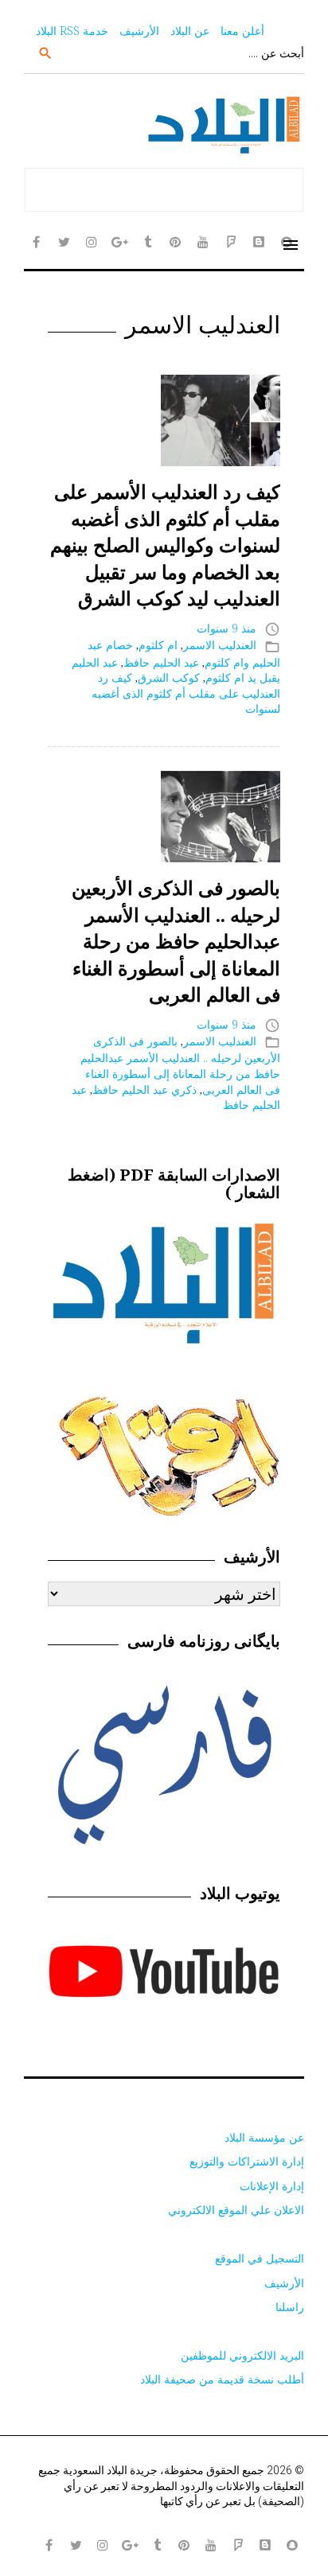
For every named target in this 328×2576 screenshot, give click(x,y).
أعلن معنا (242, 31)
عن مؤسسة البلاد (264, 2137)
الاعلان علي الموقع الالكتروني (236, 2210)
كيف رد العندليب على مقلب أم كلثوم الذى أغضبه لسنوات (186, 693)
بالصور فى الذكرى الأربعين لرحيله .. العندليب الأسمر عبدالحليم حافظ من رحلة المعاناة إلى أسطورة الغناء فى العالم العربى (176, 941)
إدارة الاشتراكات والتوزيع (247, 2161)
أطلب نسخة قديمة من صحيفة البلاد (222, 2379)
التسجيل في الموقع (260, 2258)
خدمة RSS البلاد (72, 31)
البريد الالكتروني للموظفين (242, 2355)
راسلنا (290, 2307)
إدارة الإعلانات (272, 2186)
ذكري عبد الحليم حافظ (144, 1090)
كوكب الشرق (169, 677)
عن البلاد (190, 31)
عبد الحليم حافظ (161, 662)
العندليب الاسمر (220, 645)
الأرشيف (139, 31)
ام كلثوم (158, 645)
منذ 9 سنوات (226, 628)
